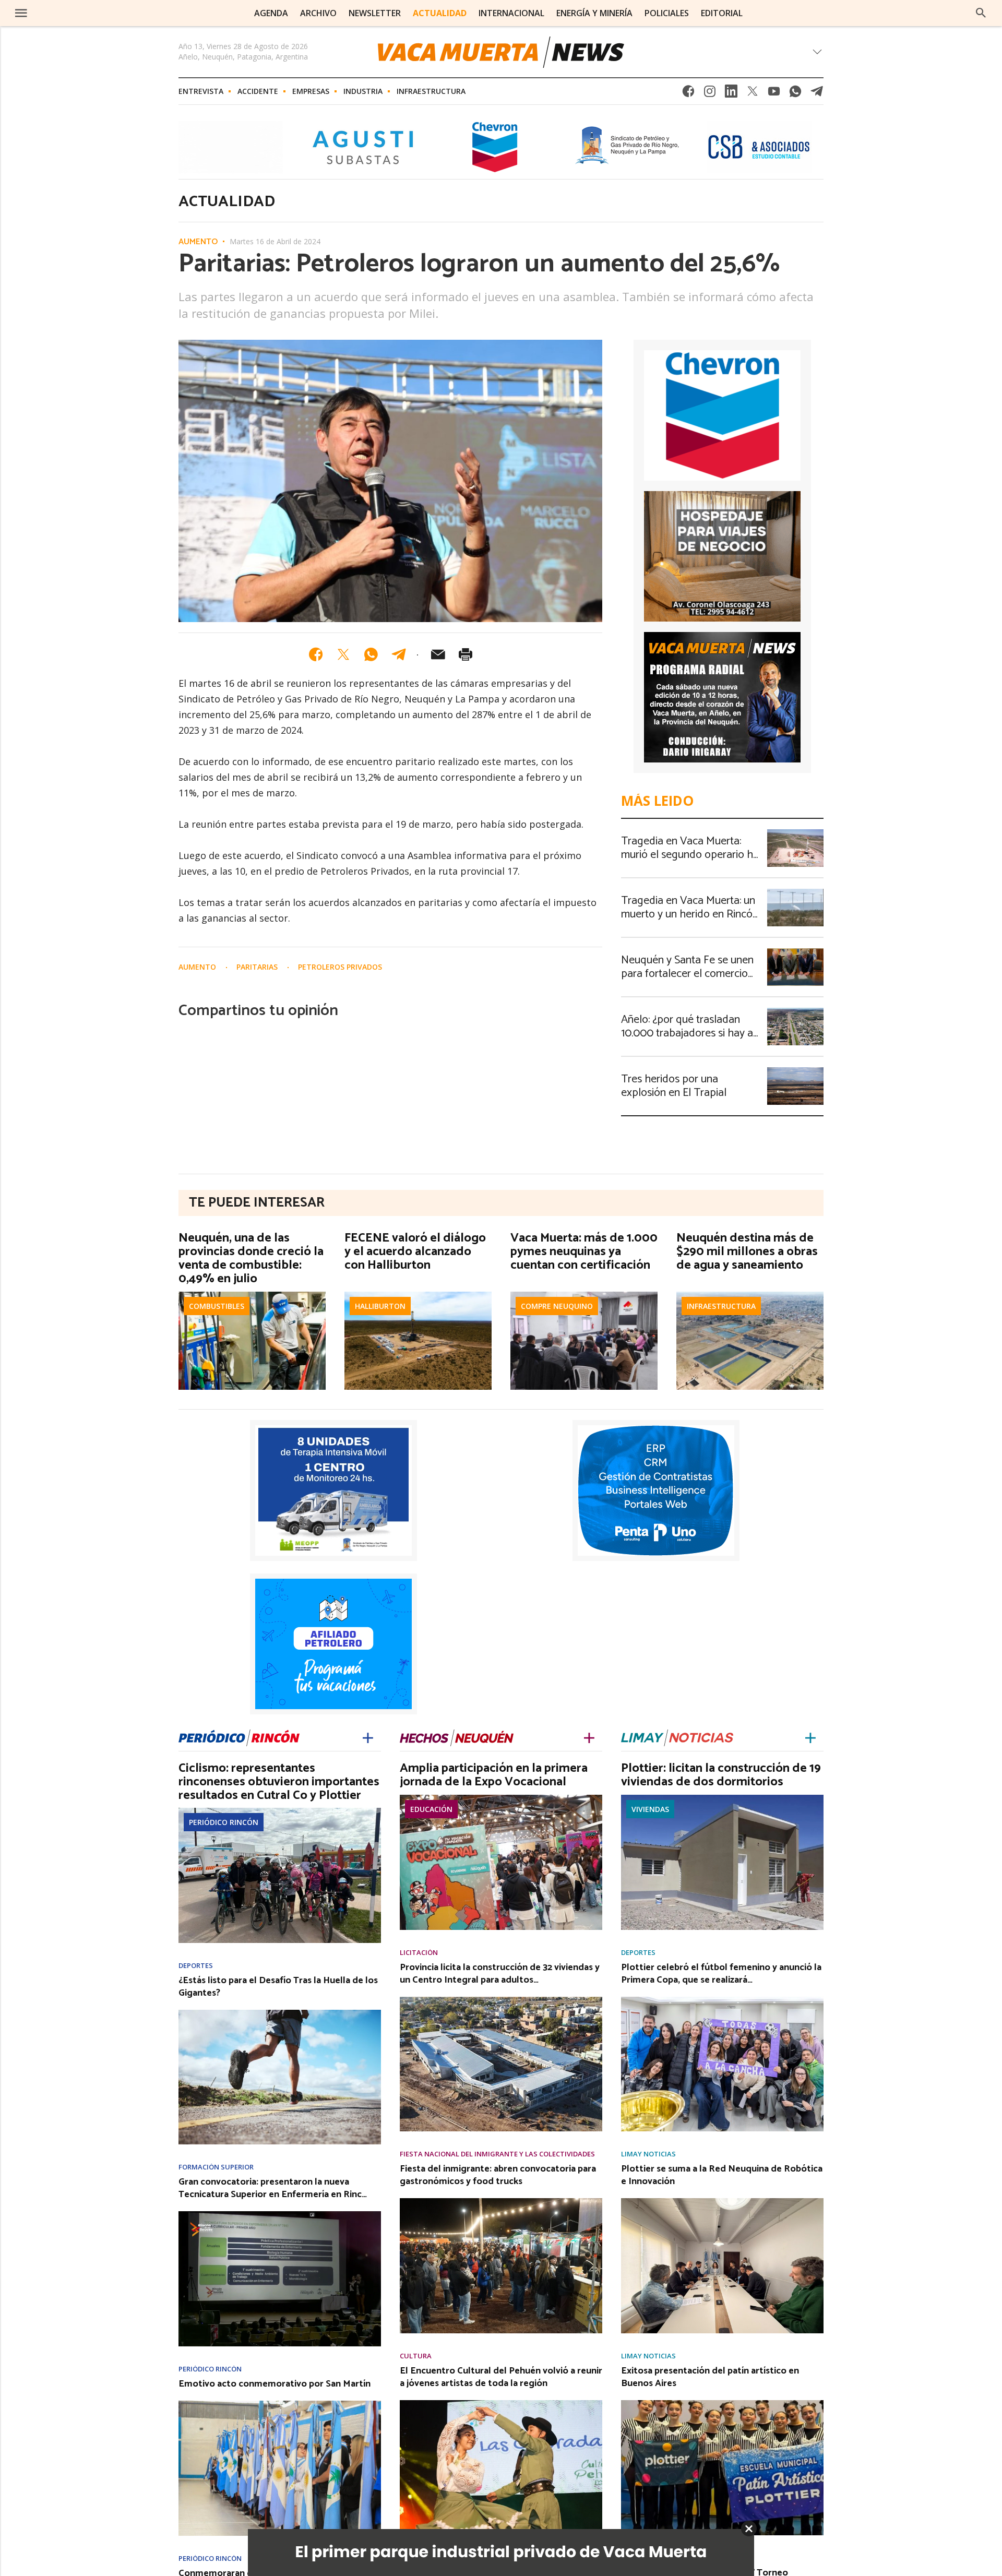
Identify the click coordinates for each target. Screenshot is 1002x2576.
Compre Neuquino (557, 1306)
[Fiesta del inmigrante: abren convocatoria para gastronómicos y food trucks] (501, 2201)
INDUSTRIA (363, 91)
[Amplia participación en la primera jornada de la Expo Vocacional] (501, 1798)
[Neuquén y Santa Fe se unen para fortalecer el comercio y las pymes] (795, 951)
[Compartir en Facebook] (316, 654)
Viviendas (650, 1809)
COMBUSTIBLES (217, 1306)
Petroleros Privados (340, 967)
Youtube (774, 94)
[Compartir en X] (343, 654)
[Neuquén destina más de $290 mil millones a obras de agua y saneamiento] (750, 1295)
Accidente (258, 91)
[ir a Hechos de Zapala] (457, 1737)
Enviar (438, 654)
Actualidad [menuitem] (440, 13)
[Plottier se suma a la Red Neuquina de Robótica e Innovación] (722, 2201)
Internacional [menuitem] (511, 13)
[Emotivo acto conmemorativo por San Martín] (280, 2404)
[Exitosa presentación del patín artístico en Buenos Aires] (722, 2403)
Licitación (419, 1953)
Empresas (311, 91)
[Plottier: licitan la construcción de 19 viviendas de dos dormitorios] (722, 1798)
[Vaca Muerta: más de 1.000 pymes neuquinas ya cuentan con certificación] (584, 1295)
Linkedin (731, 94)
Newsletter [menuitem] (375, 13)
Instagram (710, 94)
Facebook (688, 94)
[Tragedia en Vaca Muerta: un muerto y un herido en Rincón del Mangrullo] (795, 892)
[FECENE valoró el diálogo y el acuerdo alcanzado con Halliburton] (418, 1295)
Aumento (198, 242)
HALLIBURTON (380, 1306)
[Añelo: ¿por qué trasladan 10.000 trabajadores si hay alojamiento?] (795, 1011)
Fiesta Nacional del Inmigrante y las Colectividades (497, 2154)
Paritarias (258, 967)
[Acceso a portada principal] (98, 13)
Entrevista (201, 91)
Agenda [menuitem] (271, 13)
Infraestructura (431, 91)
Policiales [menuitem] (667, 13)
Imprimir (466, 654)
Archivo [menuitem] (318, 13)
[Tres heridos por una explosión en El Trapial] (795, 1070)
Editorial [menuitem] (722, 13)
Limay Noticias (648, 2154)
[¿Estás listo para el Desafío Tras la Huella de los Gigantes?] (280, 2013)
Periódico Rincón (224, 1822)
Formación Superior (216, 2167)
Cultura (416, 2356)
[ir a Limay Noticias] (677, 1737)
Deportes (196, 1966)
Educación (431, 1809)
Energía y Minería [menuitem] (594, 13)
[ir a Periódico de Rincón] (239, 1737)
